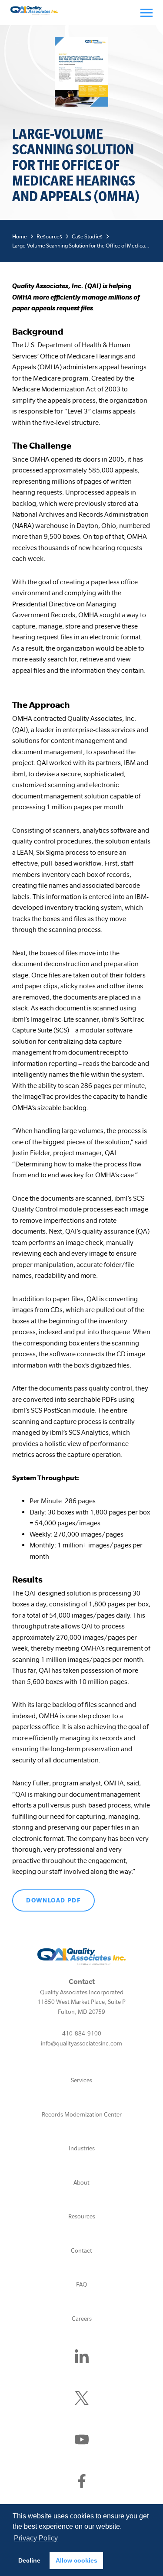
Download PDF (53, 1900)
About (81, 2182)
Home (20, 236)
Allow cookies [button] (77, 2560)
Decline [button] (29, 2560)
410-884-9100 (82, 2033)
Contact (81, 2250)
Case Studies (87, 236)
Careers (82, 2319)
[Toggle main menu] (146, 13)
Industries (82, 2148)
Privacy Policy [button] (36, 2538)
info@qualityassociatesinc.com (81, 2043)
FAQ (81, 2284)
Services (81, 2080)
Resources (49, 236)
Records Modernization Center (82, 2114)
